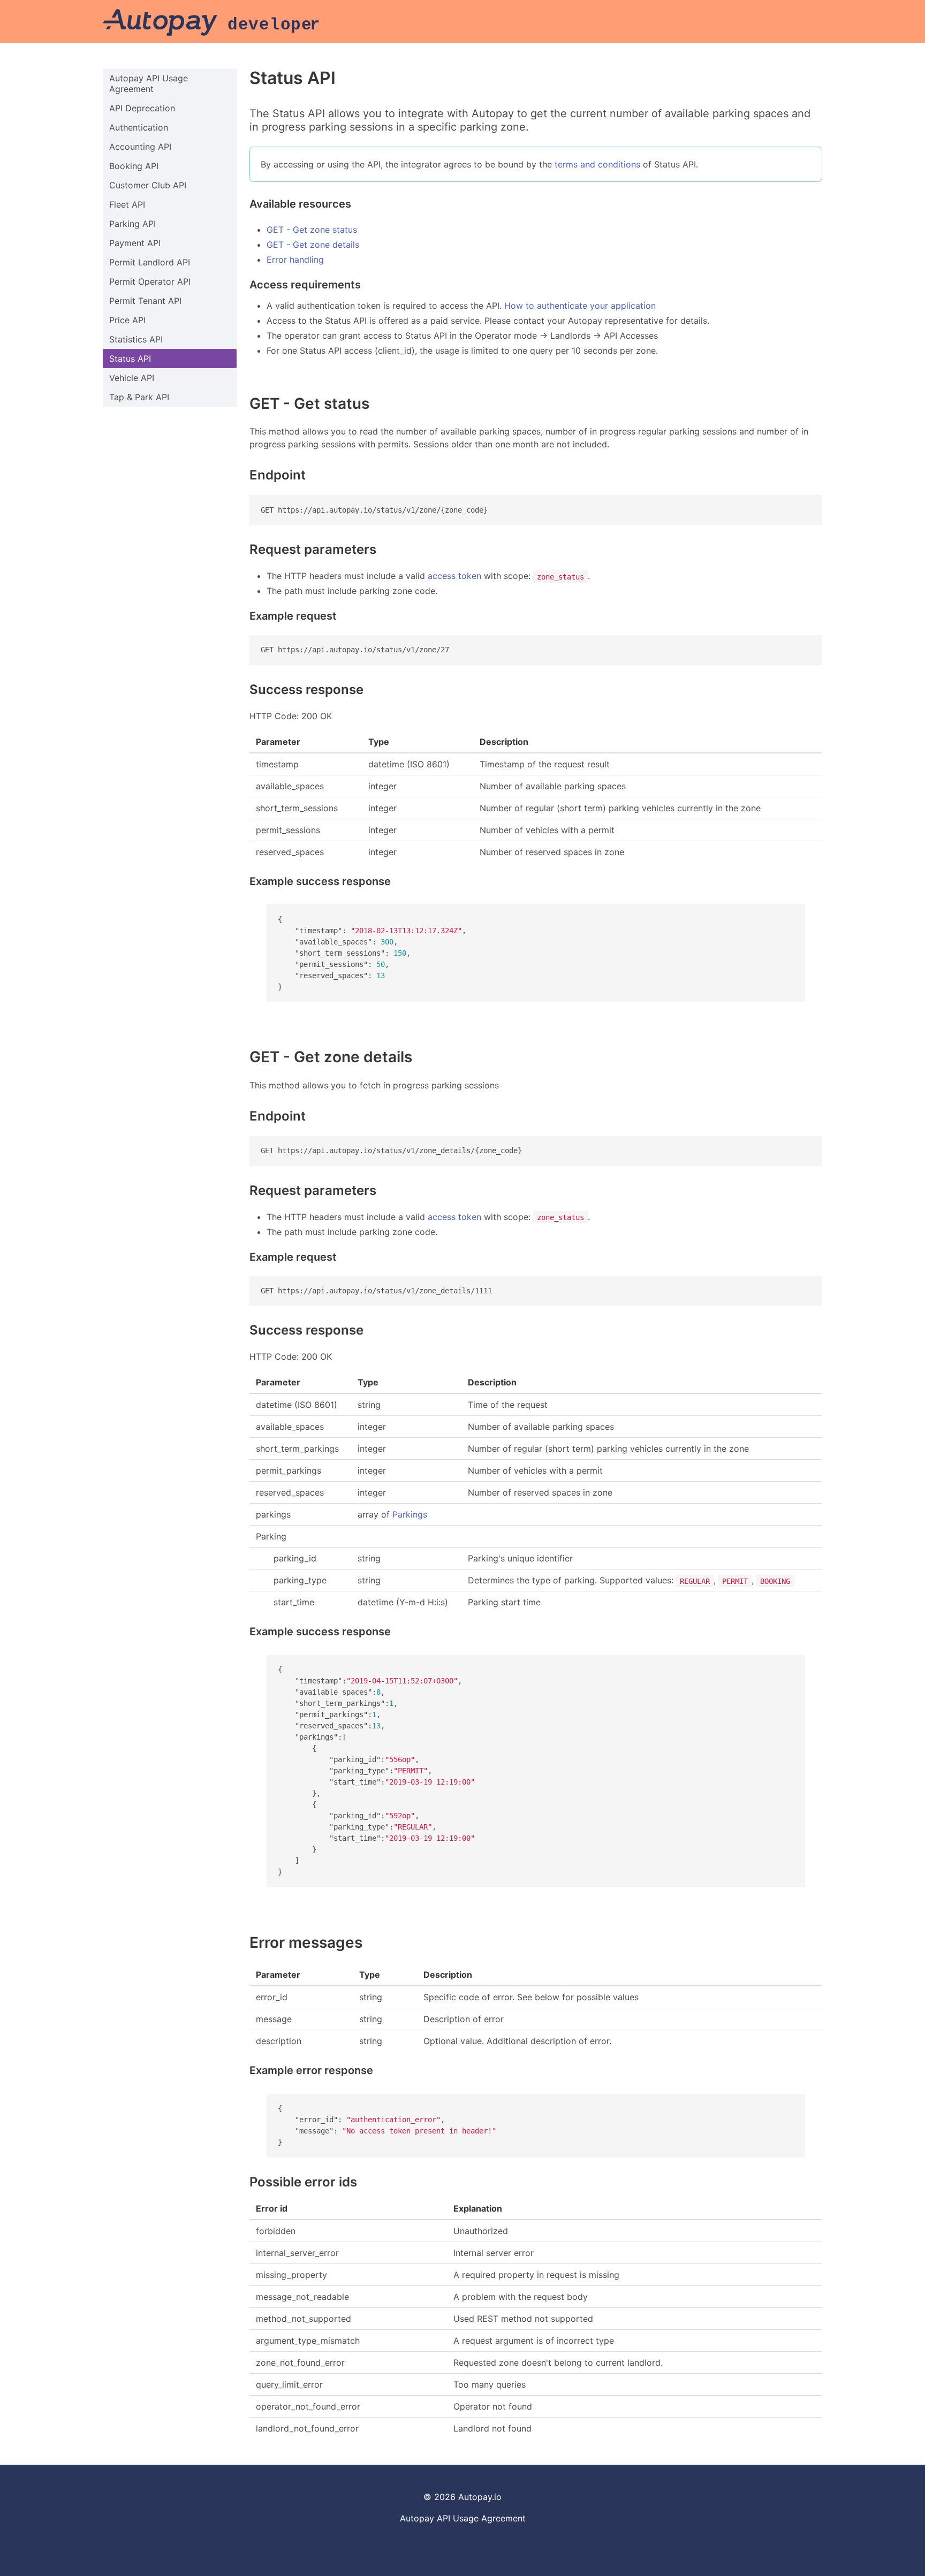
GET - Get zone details (313, 245)
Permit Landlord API (150, 262)
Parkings (410, 1514)
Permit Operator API (150, 281)
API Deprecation (142, 108)
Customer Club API (148, 185)
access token (454, 576)
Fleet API (127, 204)
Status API (130, 359)
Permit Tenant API (145, 301)
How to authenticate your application (580, 306)
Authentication (139, 127)
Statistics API (136, 339)
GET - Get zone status (312, 230)
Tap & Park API (139, 397)
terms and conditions (597, 164)
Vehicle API (132, 378)
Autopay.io (480, 2497)
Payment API (135, 243)
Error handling (295, 260)
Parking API (132, 224)
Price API (127, 320)
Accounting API (140, 147)
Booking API (134, 166)
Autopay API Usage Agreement (149, 83)
